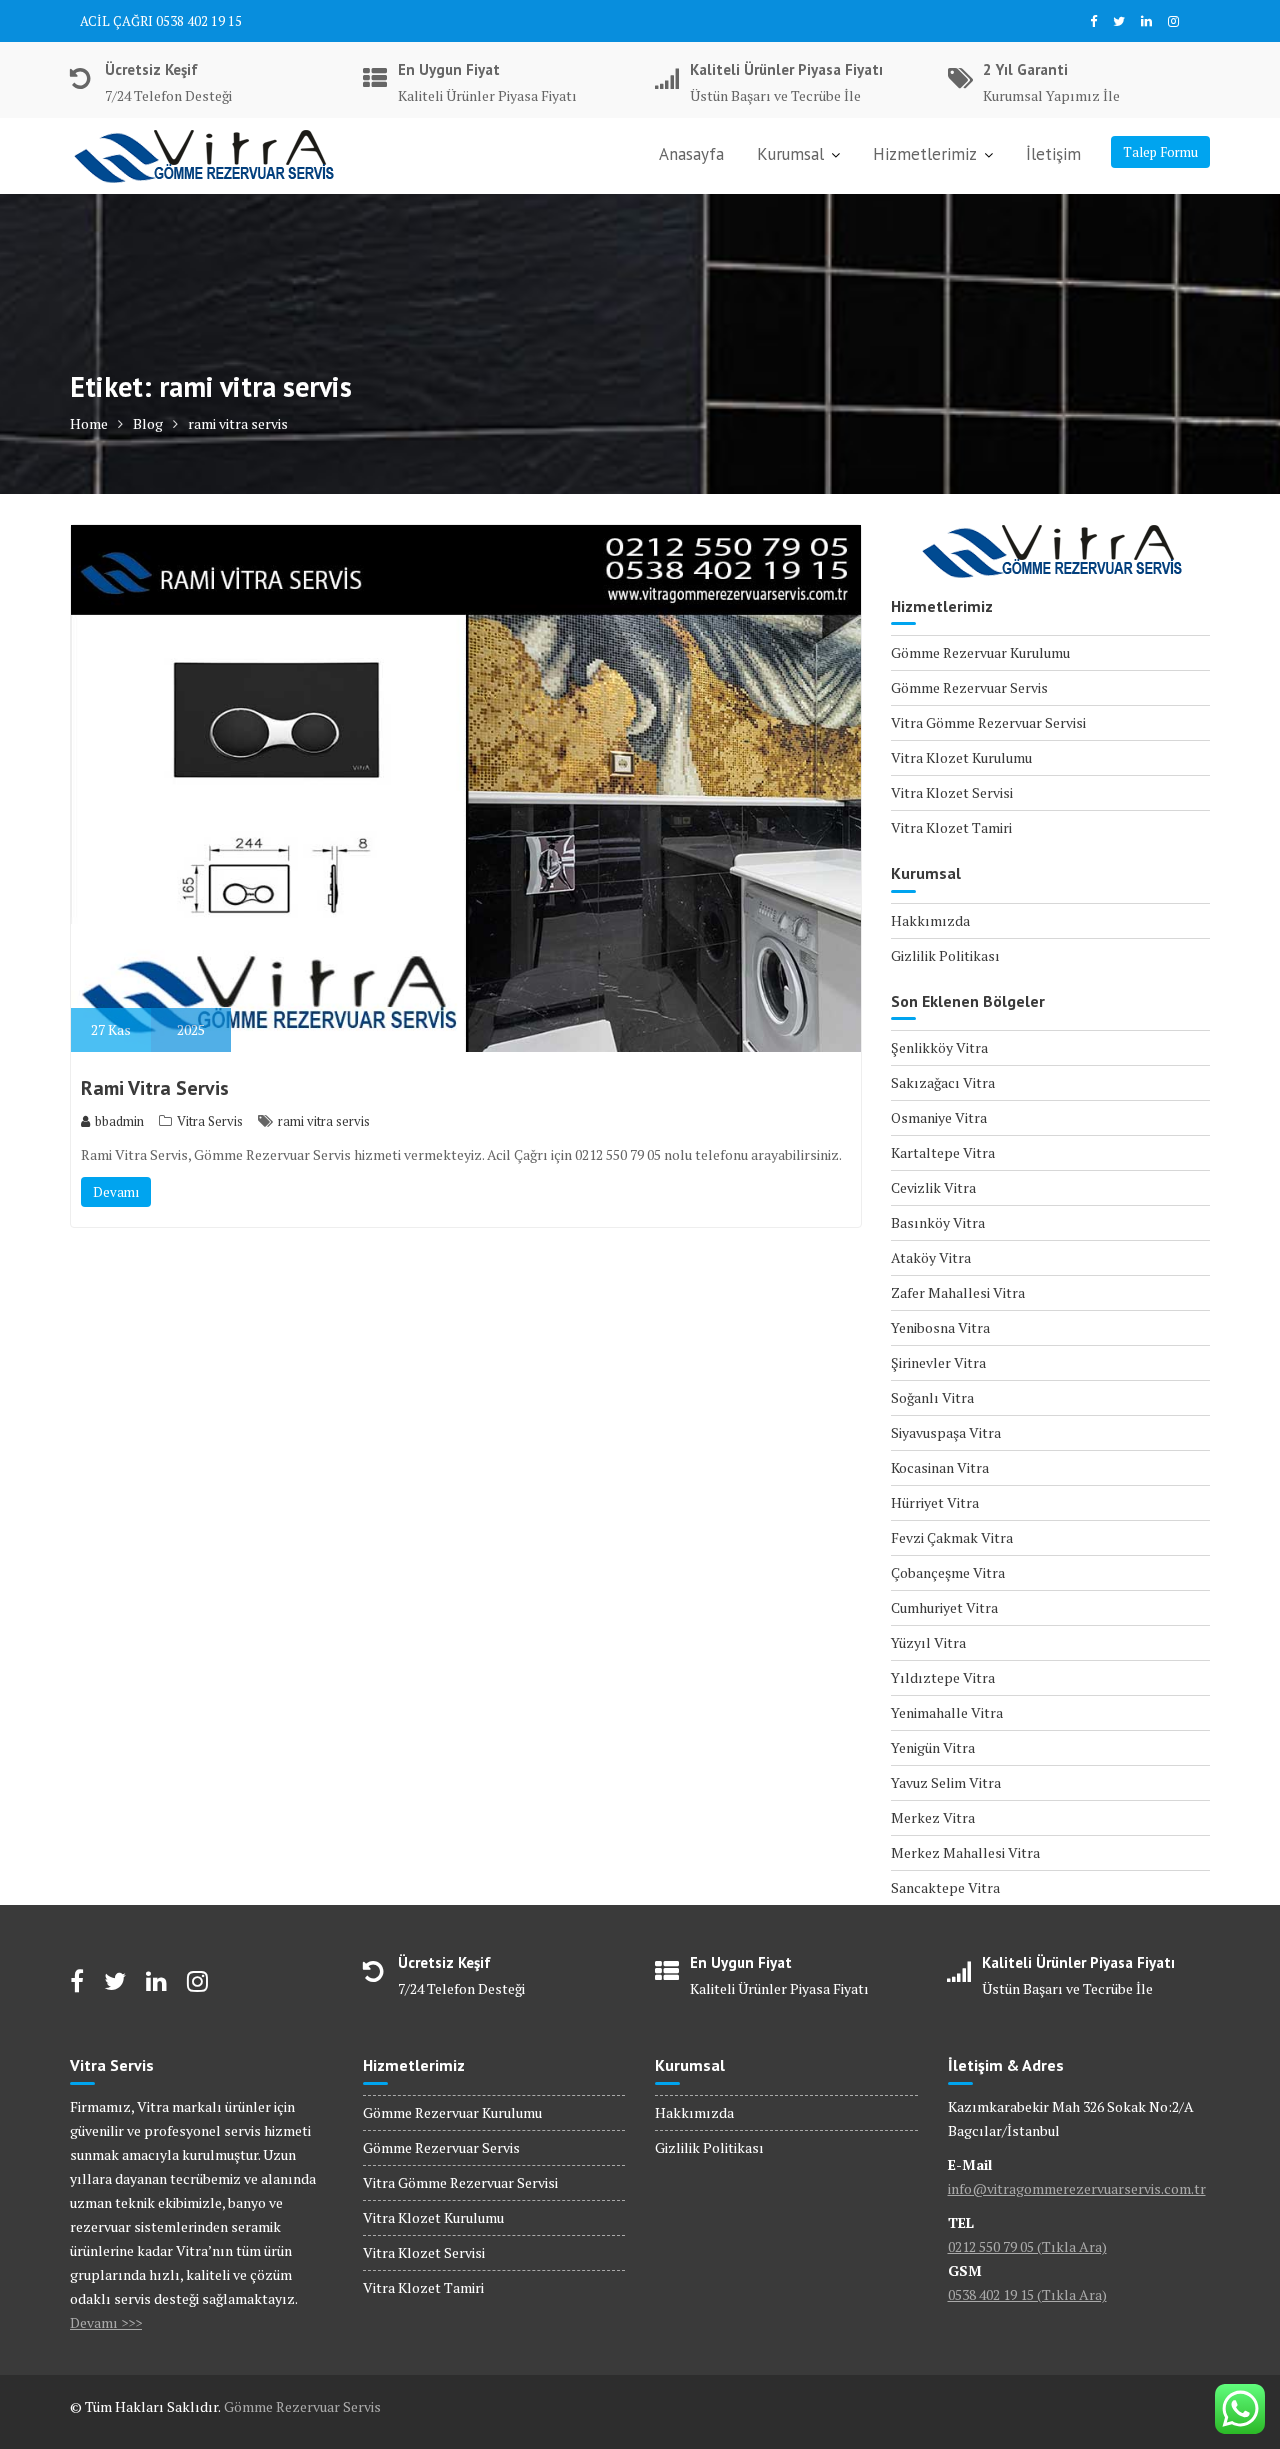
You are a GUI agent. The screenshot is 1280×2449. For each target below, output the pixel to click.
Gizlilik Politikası (945, 955)
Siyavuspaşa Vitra (946, 1432)
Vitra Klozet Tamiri (951, 827)
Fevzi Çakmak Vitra (952, 1537)
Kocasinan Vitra (940, 1467)
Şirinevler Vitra (938, 1362)
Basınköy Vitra (938, 1222)
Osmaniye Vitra (939, 1117)
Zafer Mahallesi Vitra (958, 1292)
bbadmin (119, 1121)
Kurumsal (790, 154)
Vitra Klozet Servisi (952, 792)
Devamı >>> (106, 2322)
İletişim (1053, 154)
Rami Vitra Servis (155, 1088)
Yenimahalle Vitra (947, 1712)
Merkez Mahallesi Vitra (965, 1852)
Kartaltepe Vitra (943, 1152)
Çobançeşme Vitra (948, 1572)
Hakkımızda (930, 920)
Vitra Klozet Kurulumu (961, 757)
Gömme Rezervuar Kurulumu (980, 652)
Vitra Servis (210, 1121)
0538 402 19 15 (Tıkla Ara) (1027, 2294)
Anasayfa (691, 154)
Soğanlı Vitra (932, 1397)
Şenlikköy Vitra (939, 1047)
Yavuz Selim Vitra (946, 1782)
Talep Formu (1160, 152)
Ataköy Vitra (931, 1257)
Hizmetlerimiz (925, 154)
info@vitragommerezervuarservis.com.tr (1077, 2188)
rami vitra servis (324, 1121)
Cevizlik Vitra (933, 1187)
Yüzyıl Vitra (928, 1642)
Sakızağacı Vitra (943, 1082)
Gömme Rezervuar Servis (969, 687)
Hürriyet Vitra (935, 1502)
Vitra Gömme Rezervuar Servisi (988, 722)
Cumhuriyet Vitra (944, 1607)
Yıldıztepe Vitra (943, 1677)
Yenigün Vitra (933, 1747)
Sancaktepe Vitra (945, 1887)
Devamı (116, 1192)
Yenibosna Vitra (940, 1327)
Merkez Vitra (933, 1817)
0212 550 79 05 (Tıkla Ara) (1027, 2246)
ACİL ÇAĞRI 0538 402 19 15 (161, 21)
